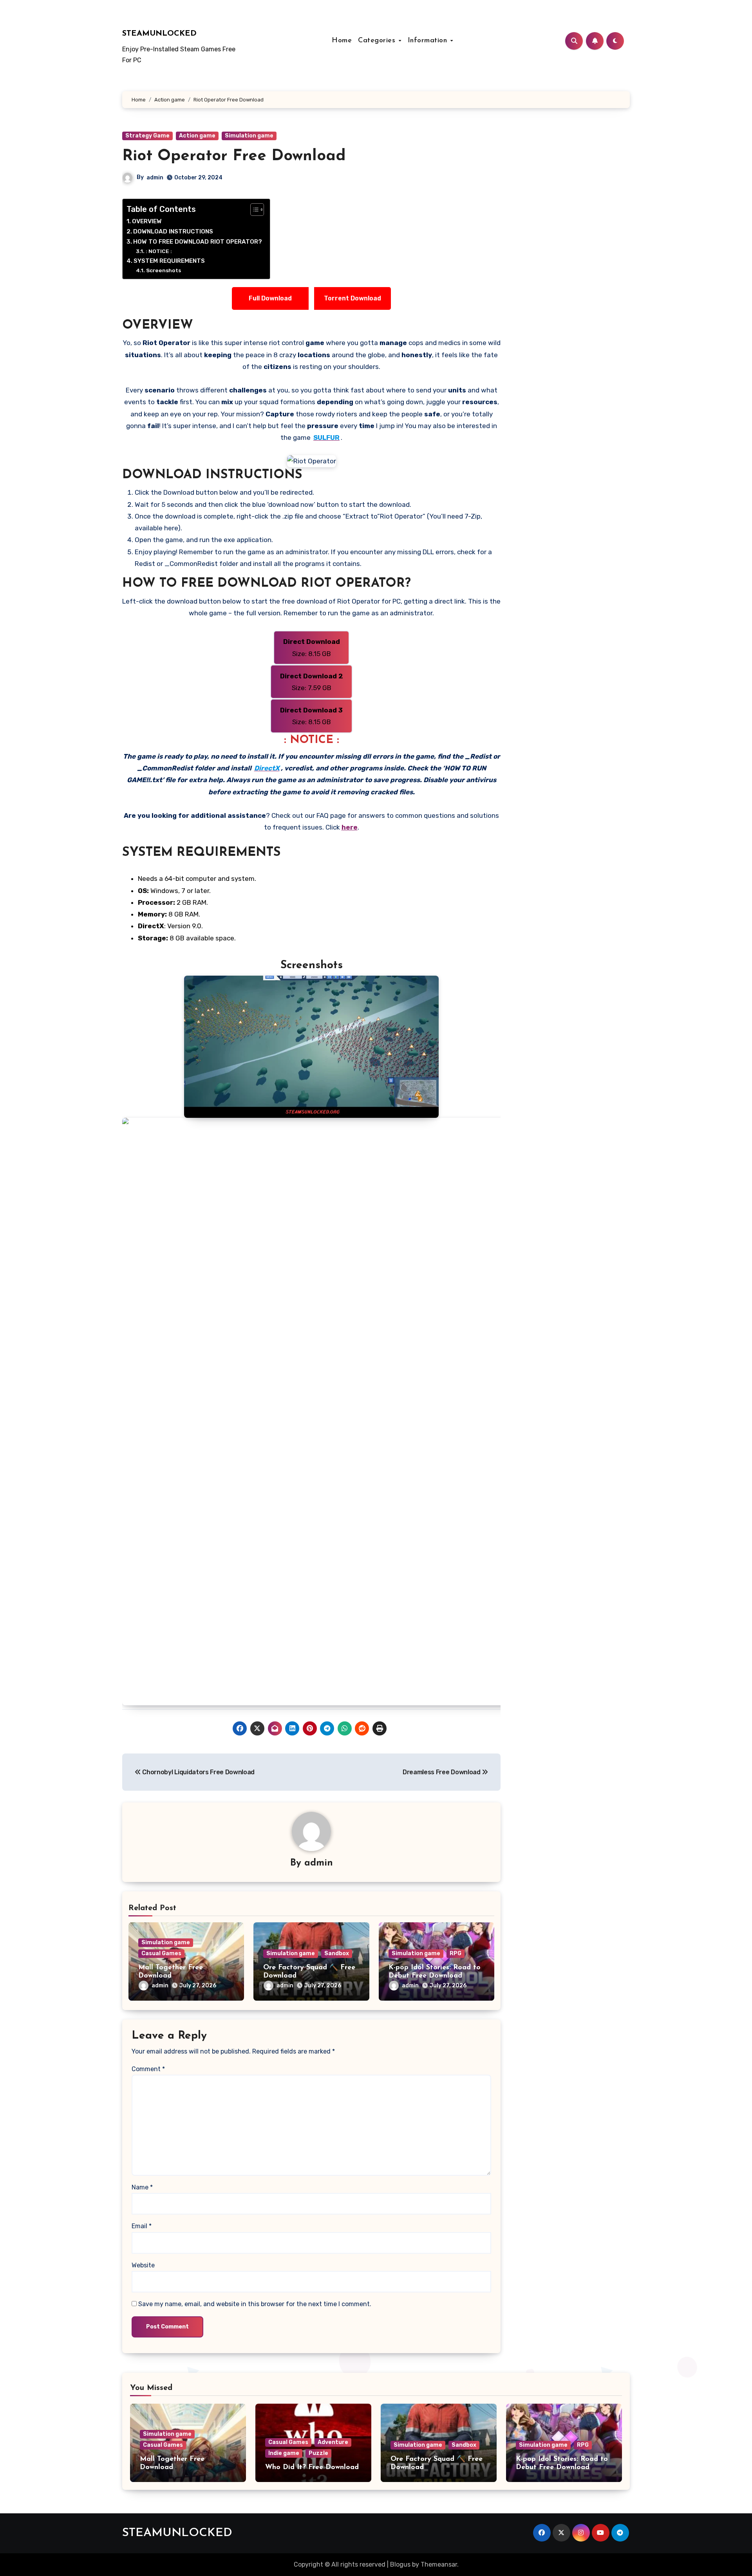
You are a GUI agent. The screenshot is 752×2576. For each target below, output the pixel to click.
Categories (378, 41)
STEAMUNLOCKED (159, 34)
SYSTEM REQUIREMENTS (169, 261)
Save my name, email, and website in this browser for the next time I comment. (255, 2304)
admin (155, 178)
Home (342, 41)
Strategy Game (147, 136)
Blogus (400, 2564)
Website (143, 2265)
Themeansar (439, 2564)
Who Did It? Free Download (312, 2468)
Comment (148, 2069)
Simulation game (249, 136)
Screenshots (164, 270)
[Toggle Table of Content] (253, 210)
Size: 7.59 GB (312, 682)
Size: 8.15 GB (312, 647)
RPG (456, 1953)
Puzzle (318, 2453)
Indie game (284, 2453)
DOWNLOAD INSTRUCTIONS (173, 231)
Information (429, 41)
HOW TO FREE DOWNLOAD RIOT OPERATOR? (198, 242)
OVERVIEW (147, 221)
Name (142, 2187)
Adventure (333, 2442)
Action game (197, 136)
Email (142, 2226)
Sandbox (337, 1953)
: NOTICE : (159, 251)
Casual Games (161, 1953)
